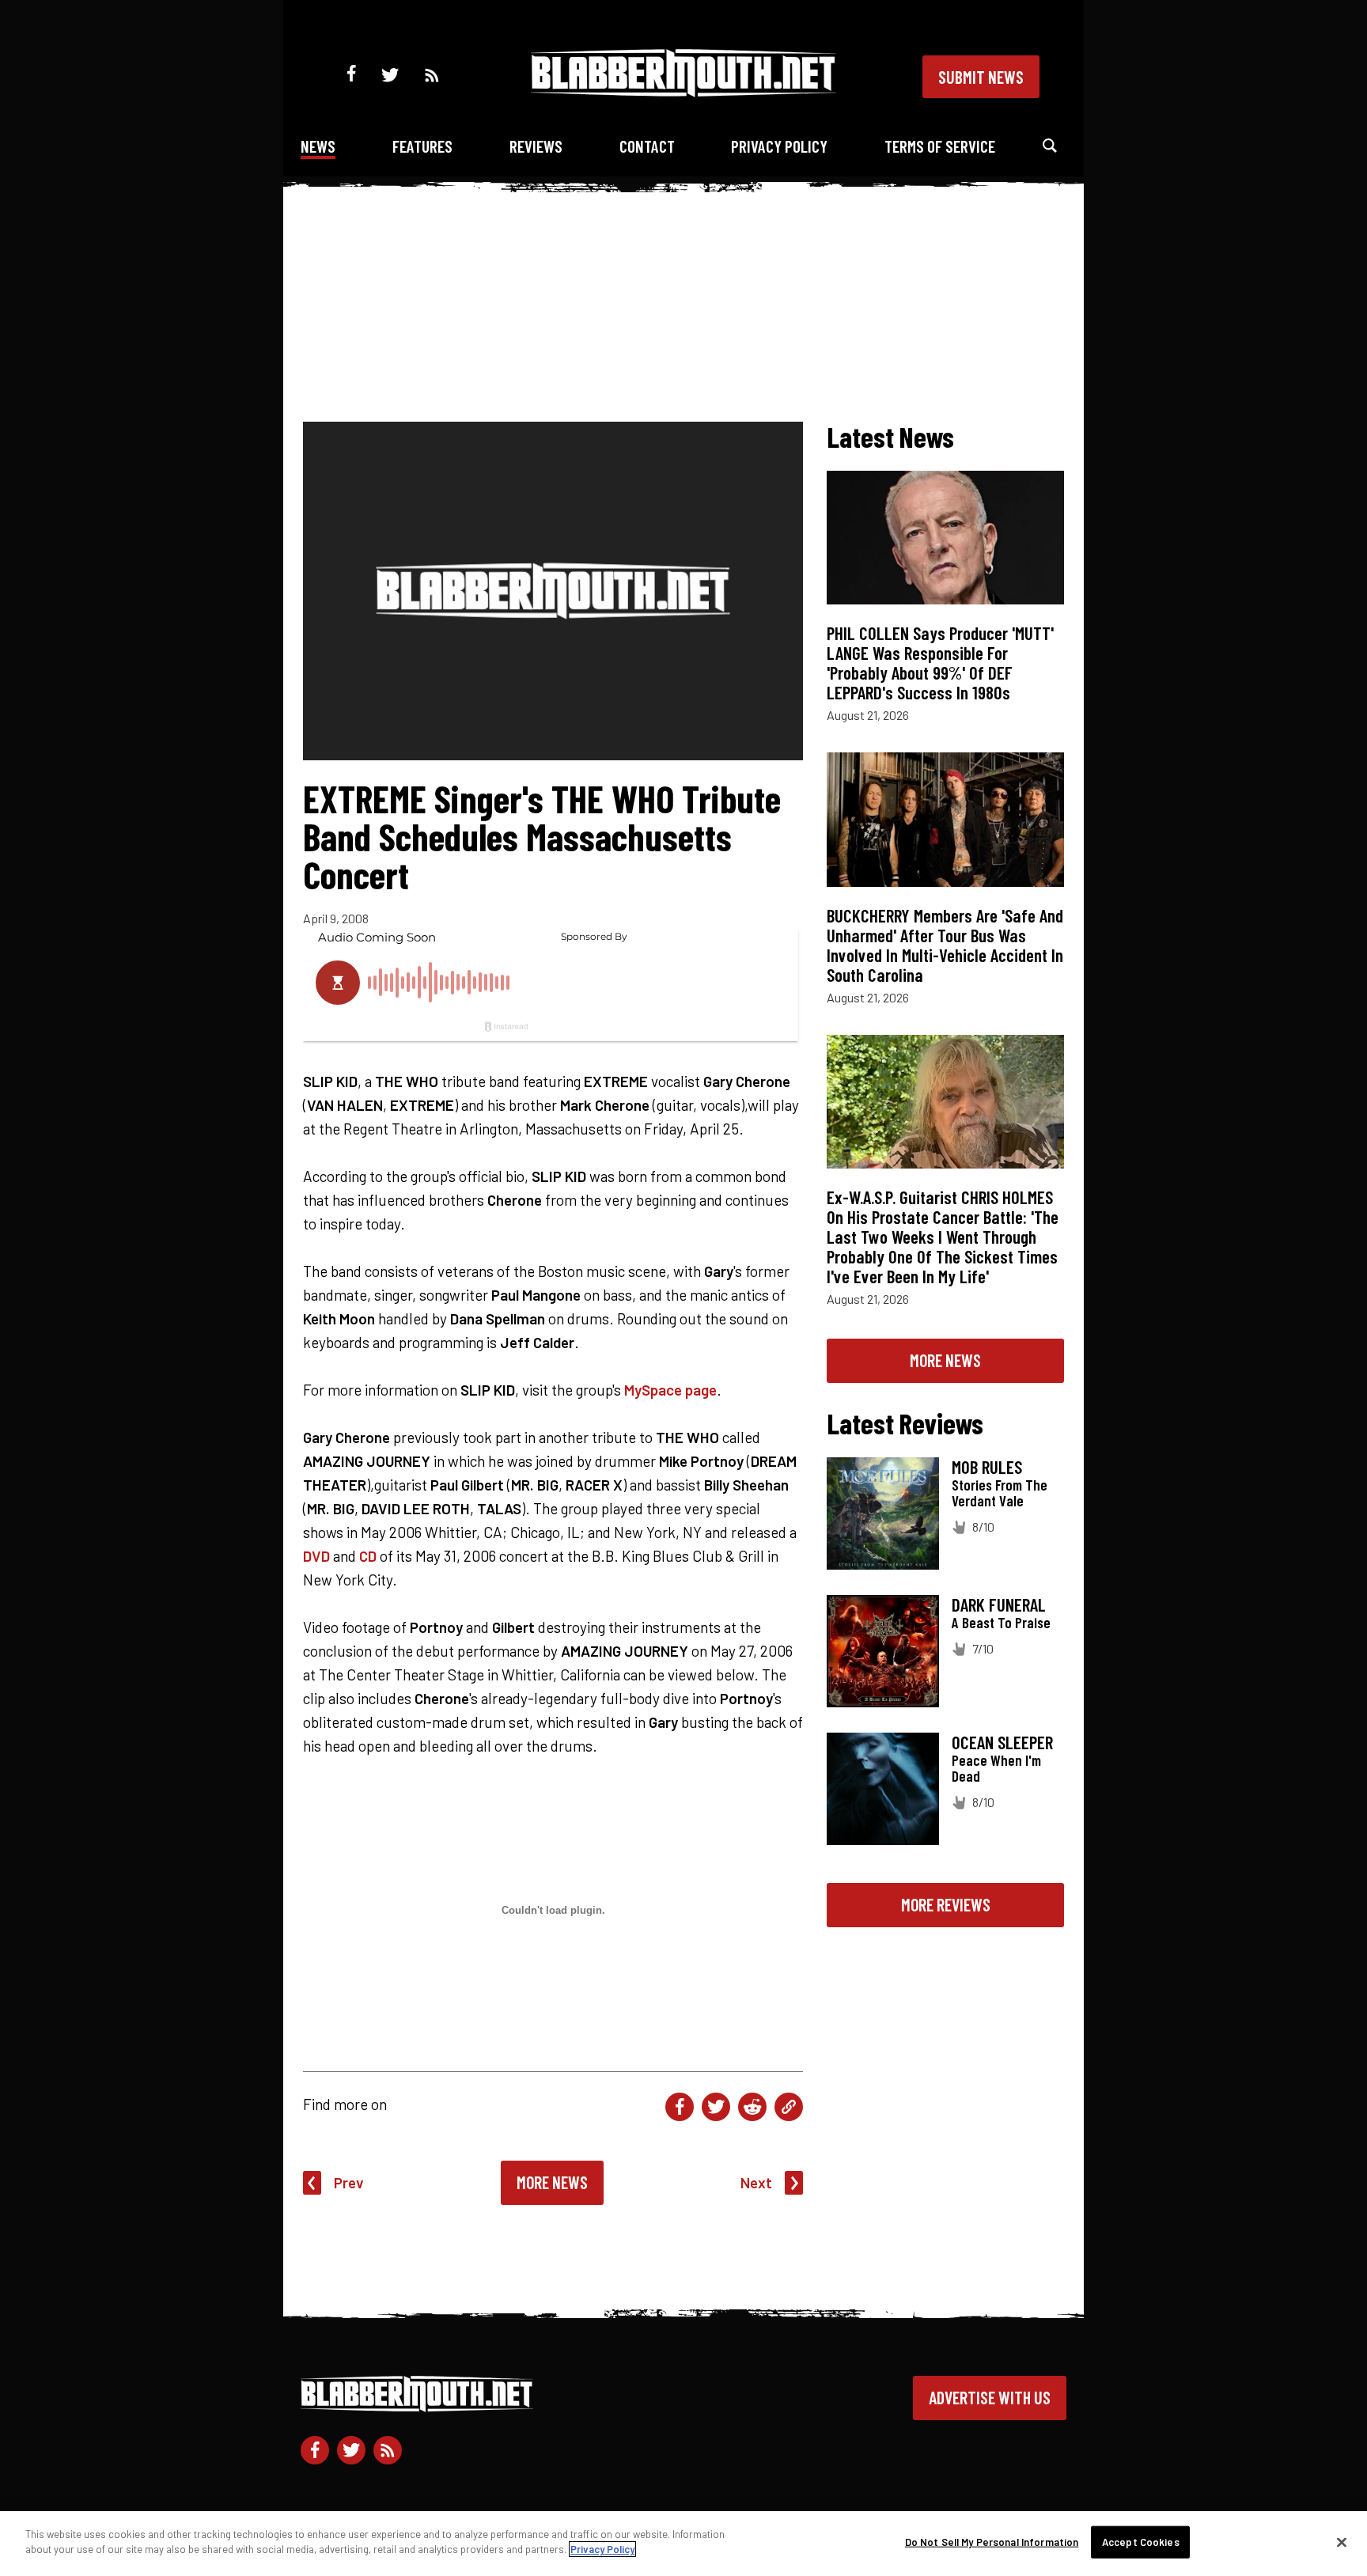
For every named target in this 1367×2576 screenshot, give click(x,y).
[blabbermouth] (683, 91)
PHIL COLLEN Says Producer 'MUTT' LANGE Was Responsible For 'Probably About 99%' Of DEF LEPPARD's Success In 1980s (940, 663)
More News (552, 2182)
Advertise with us (990, 2397)
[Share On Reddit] (752, 2107)
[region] (683, 2544)
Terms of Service (940, 146)
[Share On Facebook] (680, 2107)
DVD (316, 1556)
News (318, 146)
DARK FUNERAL (999, 1604)
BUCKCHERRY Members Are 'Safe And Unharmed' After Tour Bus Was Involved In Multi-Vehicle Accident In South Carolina (945, 945)
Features (422, 146)
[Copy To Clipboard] (789, 2107)
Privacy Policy (779, 146)
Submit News (981, 77)
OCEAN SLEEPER (1002, 1742)
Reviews (536, 146)
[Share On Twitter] (716, 2107)
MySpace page (670, 1390)
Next (756, 2182)
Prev (349, 2182)
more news (945, 1360)
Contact (647, 146)
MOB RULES (987, 1467)
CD (368, 1556)
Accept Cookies (1141, 2542)
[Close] (1342, 2542)
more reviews (946, 1904)
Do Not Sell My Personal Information (992, 2542)
